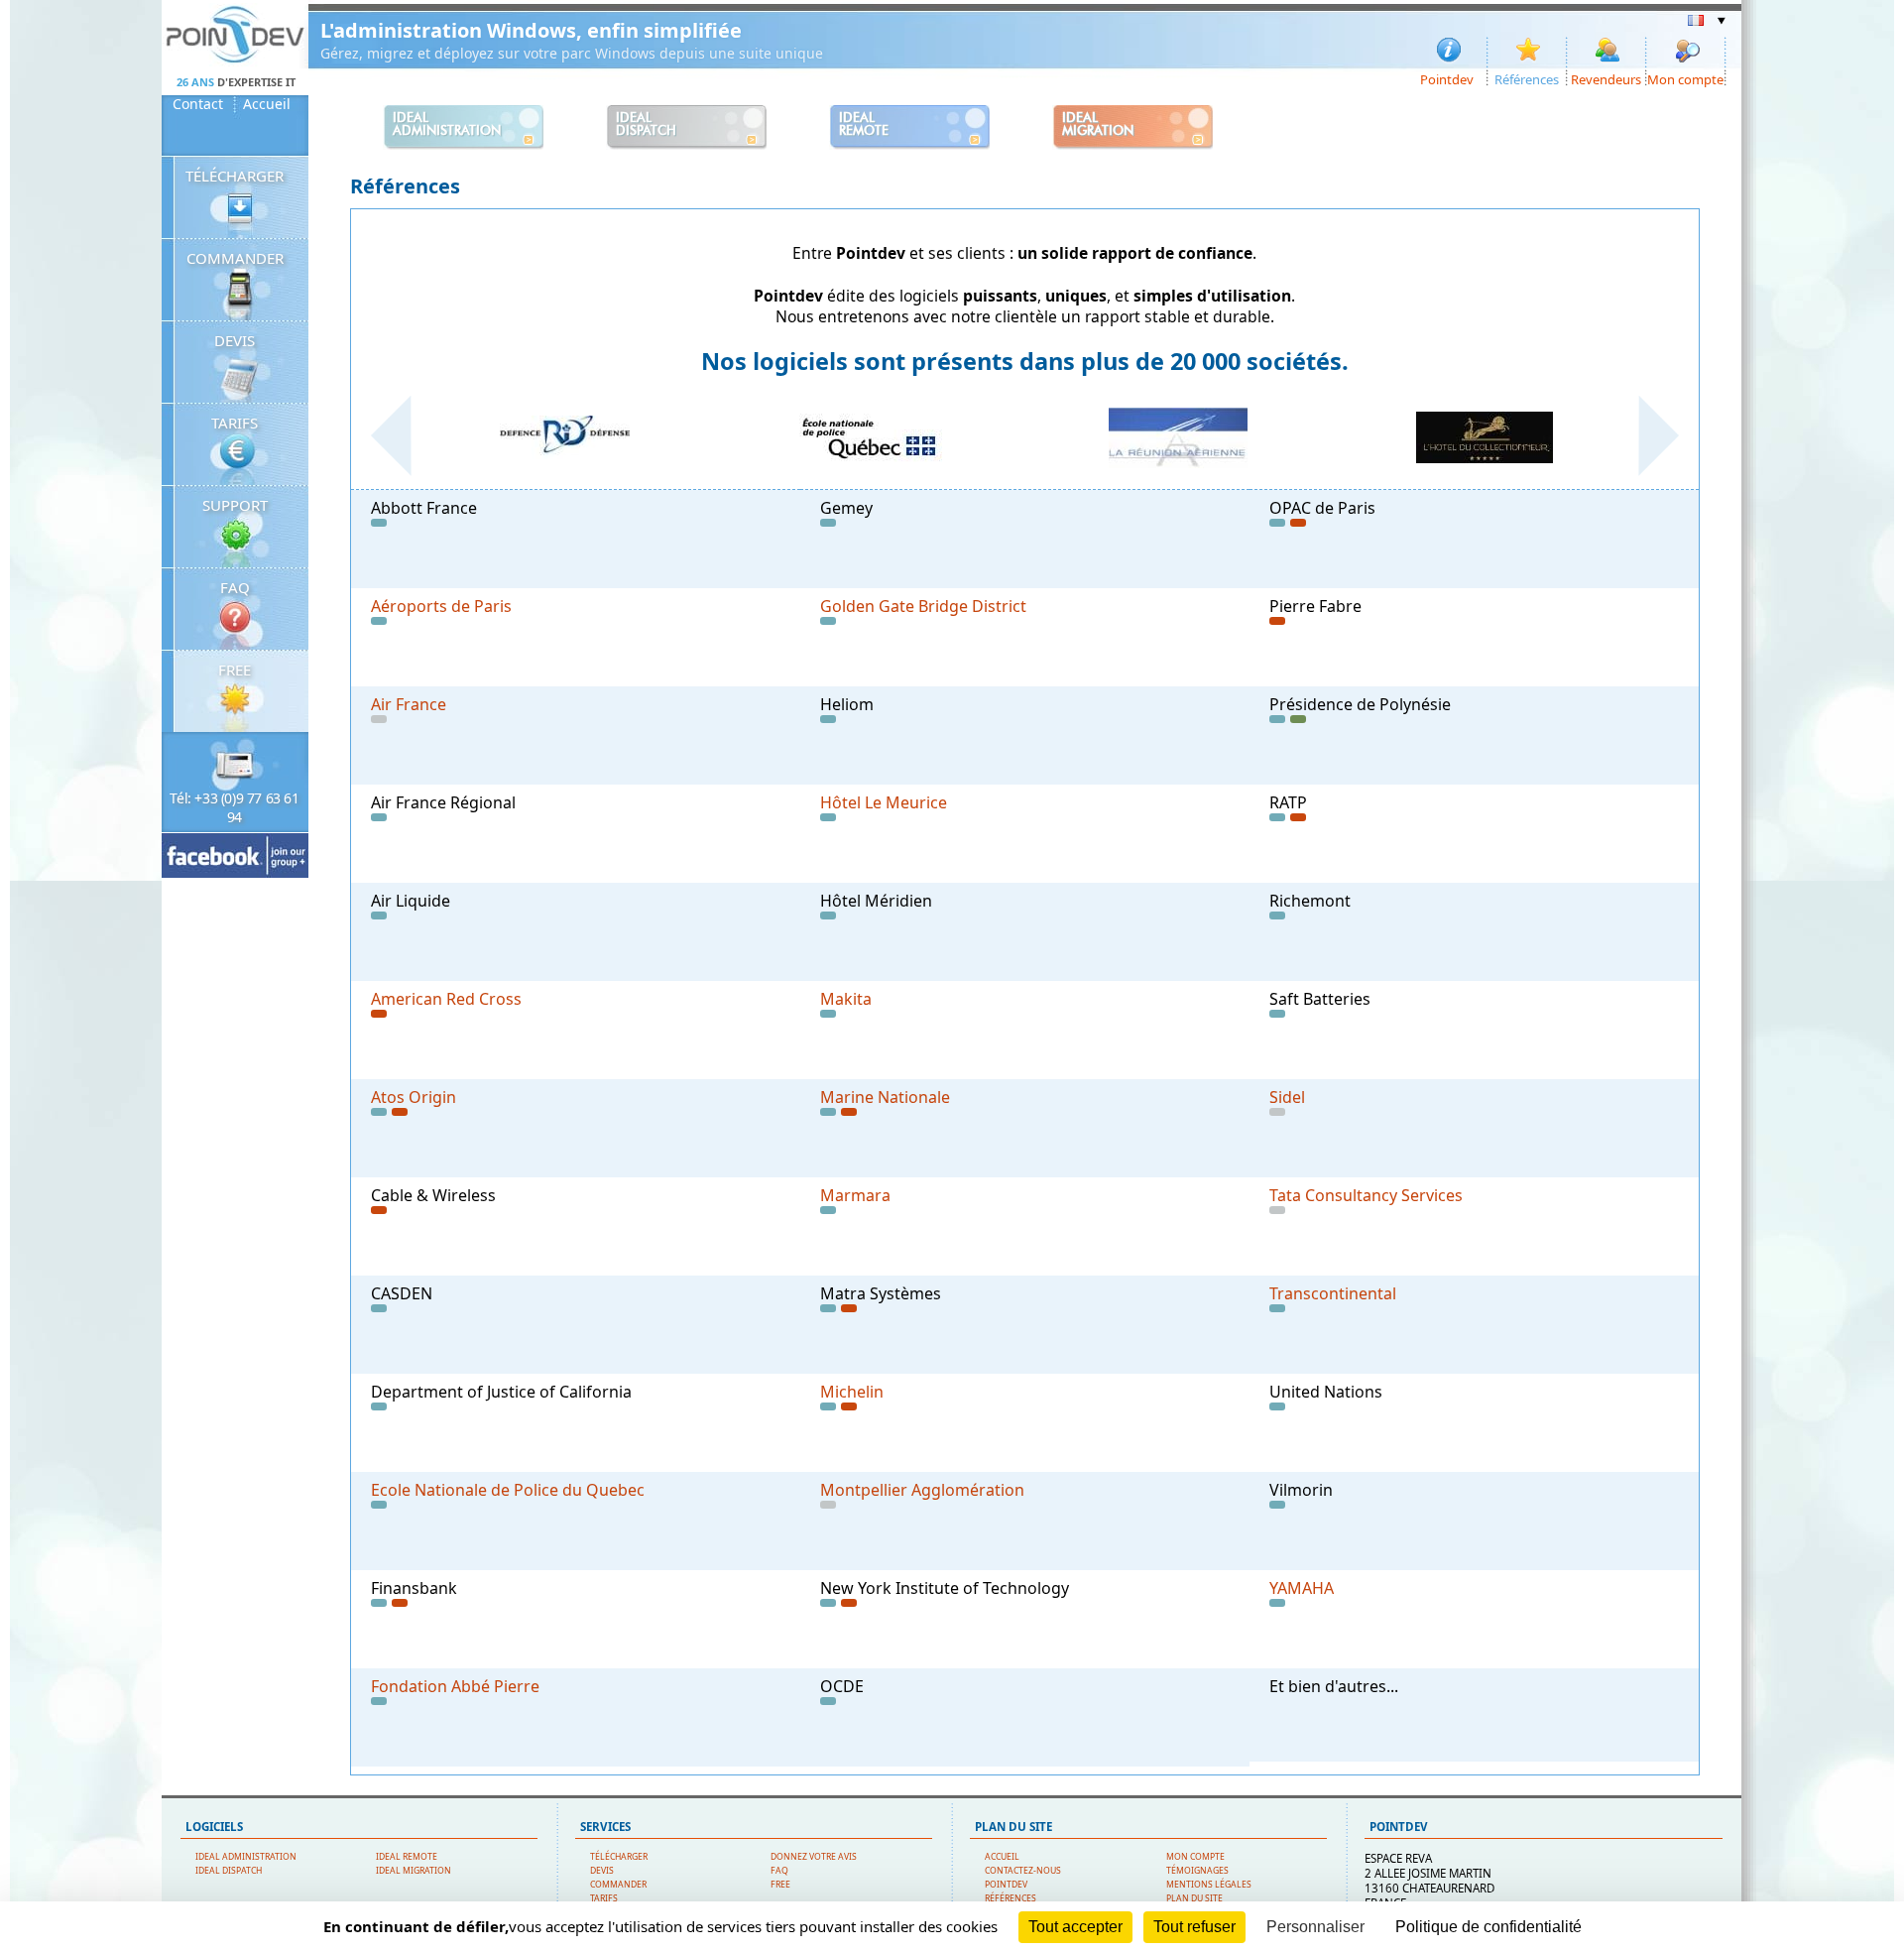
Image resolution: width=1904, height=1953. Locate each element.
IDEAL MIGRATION (414, 1871)
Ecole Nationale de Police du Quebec (508, 1490)
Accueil (267, 104)
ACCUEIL (1002, 1857)
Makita (846, 999)
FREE (235, 670)
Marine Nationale (885, 1097)
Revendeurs (1606, 78)
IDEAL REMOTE (407, 1857)
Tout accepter (1075, 1927)
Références (1527, 78)
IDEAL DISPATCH (229, 1871)
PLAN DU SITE (1194, 1898)
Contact (198, 104)
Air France (409, 704)
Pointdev (1447, 78)
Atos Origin (414, 1097)
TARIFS (235, 423)
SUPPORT (235, 505)
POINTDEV (1006, 1885)
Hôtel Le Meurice (884, 802)
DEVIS (235, 340)
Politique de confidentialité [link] (1488, 1927)
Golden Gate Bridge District (923, 606)
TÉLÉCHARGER (235, 176)
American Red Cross (446, 999)
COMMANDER (235, 258)
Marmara (855, 1195)
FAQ (235, 587)
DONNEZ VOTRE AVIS (814, 1857)
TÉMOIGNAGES (1197, 1871)
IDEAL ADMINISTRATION (246, 1857)
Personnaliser (1315, 1927)
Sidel (1287, 1097)
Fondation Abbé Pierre (455, 1686)
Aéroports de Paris (441, 606)
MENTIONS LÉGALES (1209, 1885)
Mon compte (1685, 78)
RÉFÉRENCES (1011, 1898)
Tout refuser (1194, 1927)
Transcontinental (1333, 1293)
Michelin (852, 1392)
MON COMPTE (1195, 1857)
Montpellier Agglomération (922, 1490)
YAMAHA (1302, 1588)
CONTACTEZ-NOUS (1023, 1871)
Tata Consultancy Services (1366, 1195)
